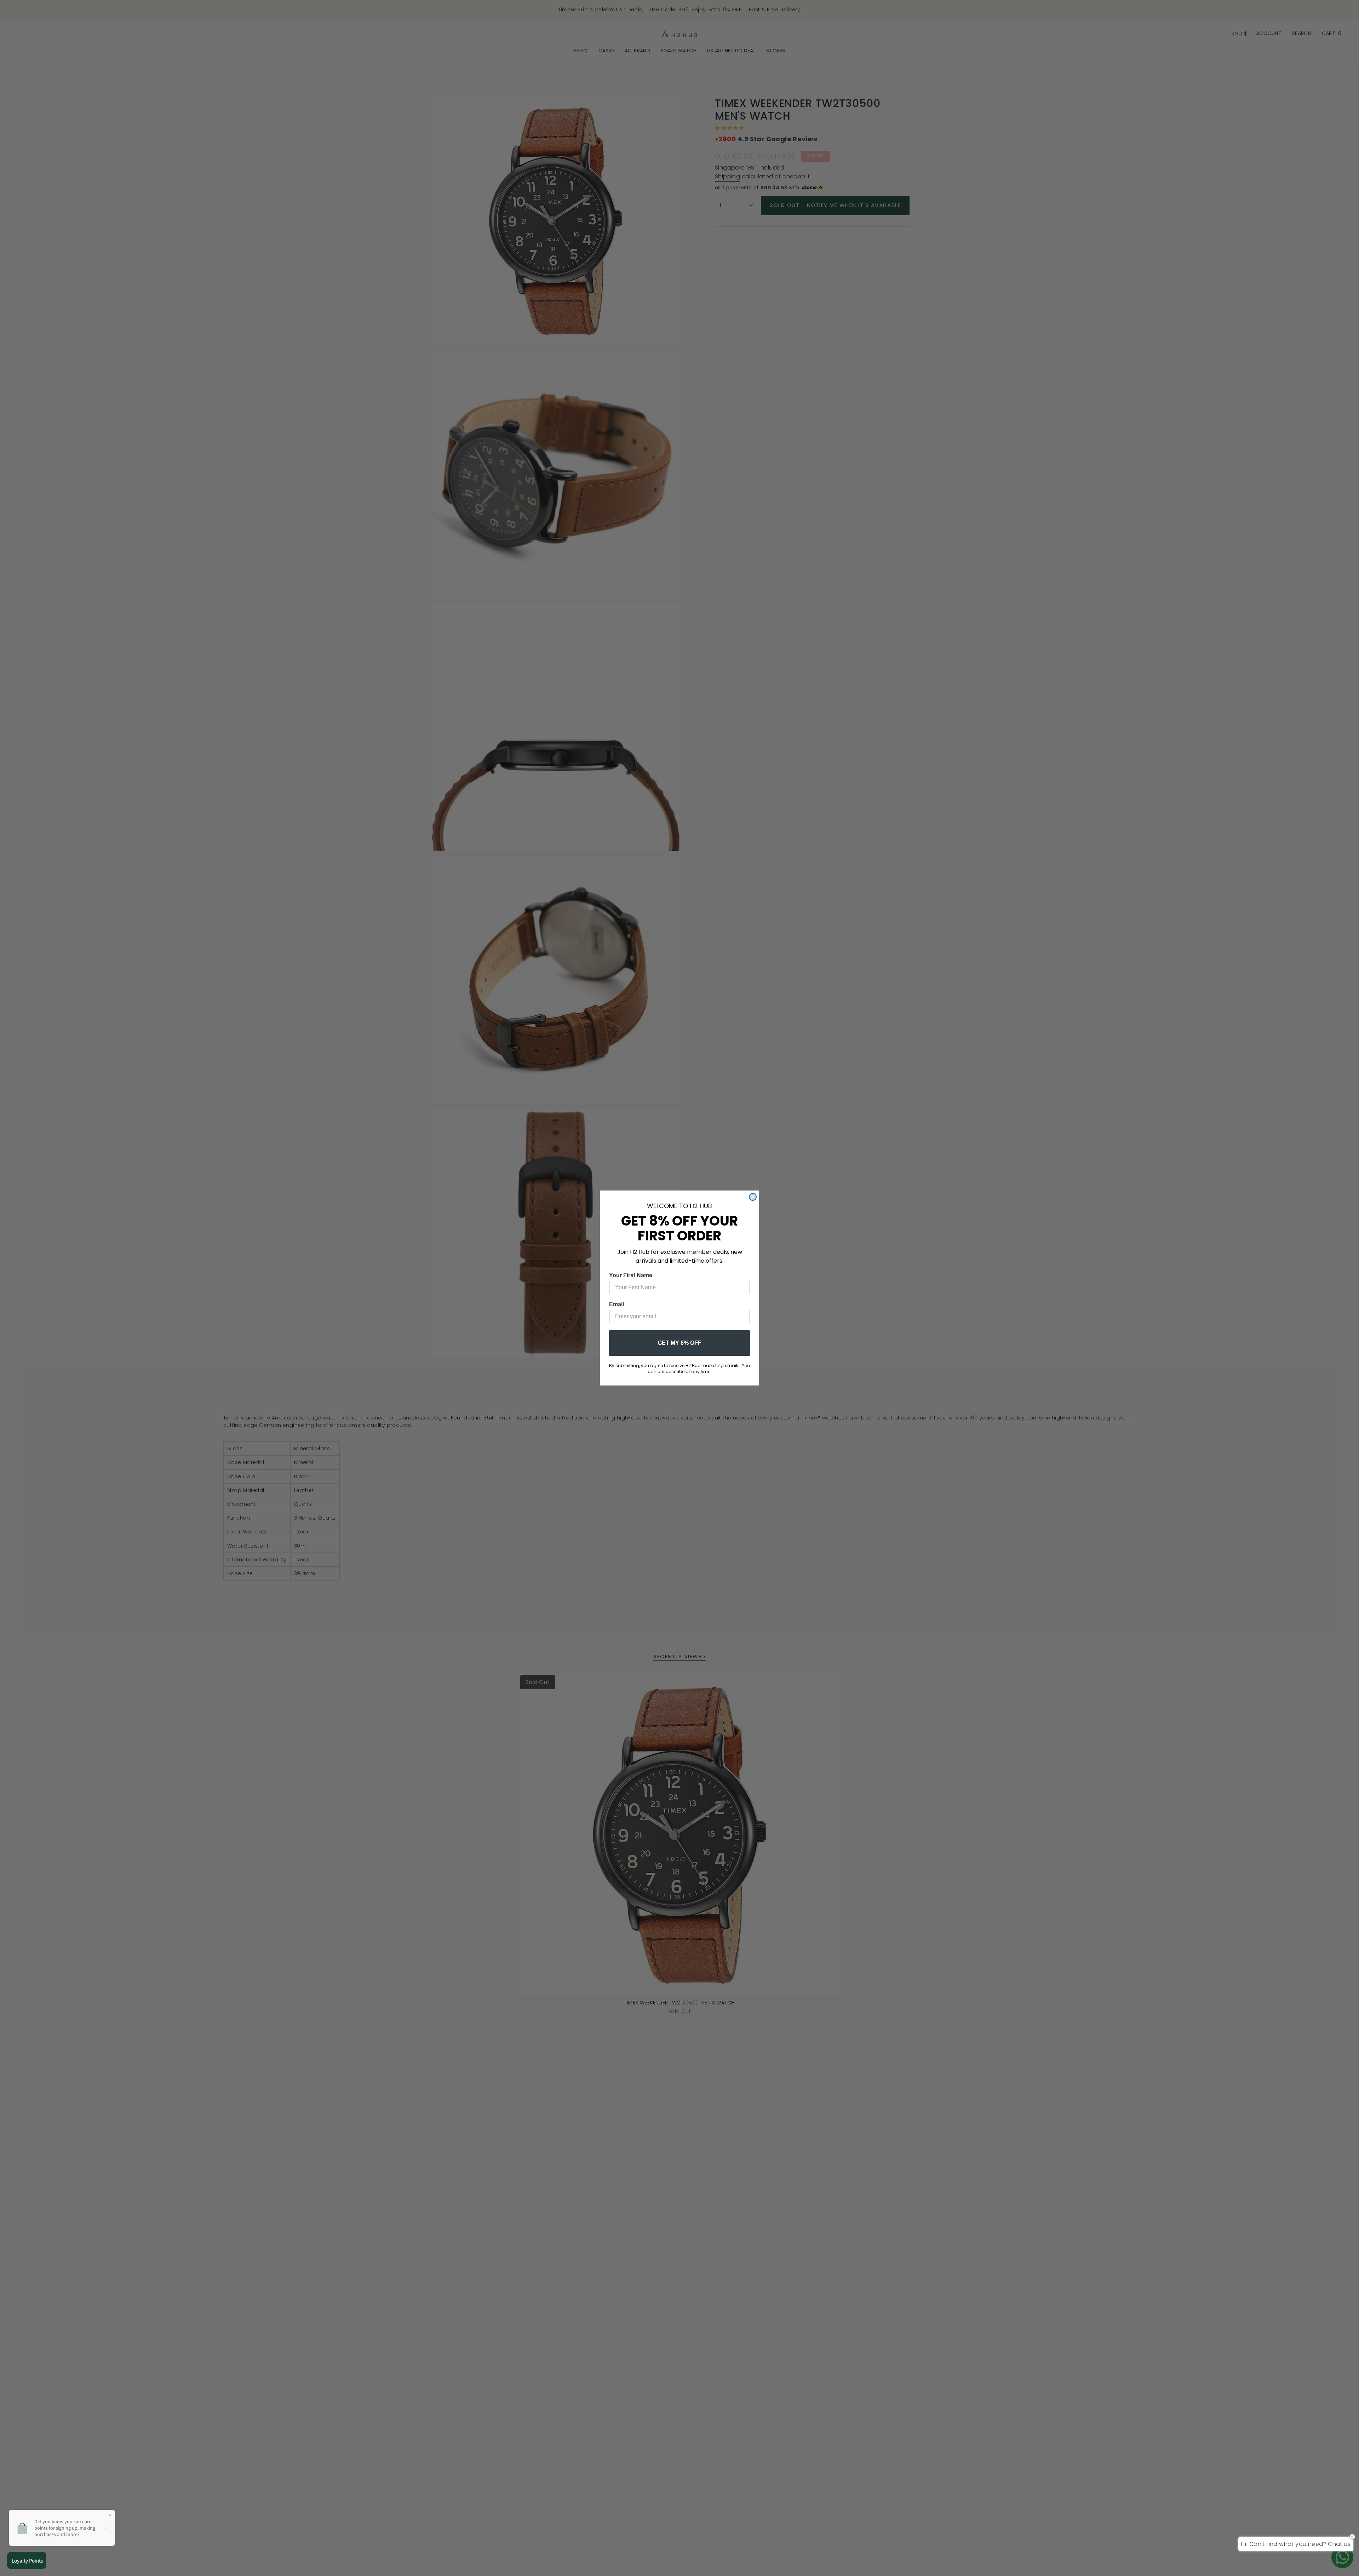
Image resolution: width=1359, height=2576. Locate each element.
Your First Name (631, 1275)
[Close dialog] (753, 1197)
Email (617, 1304)
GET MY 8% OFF (679, 1343)
